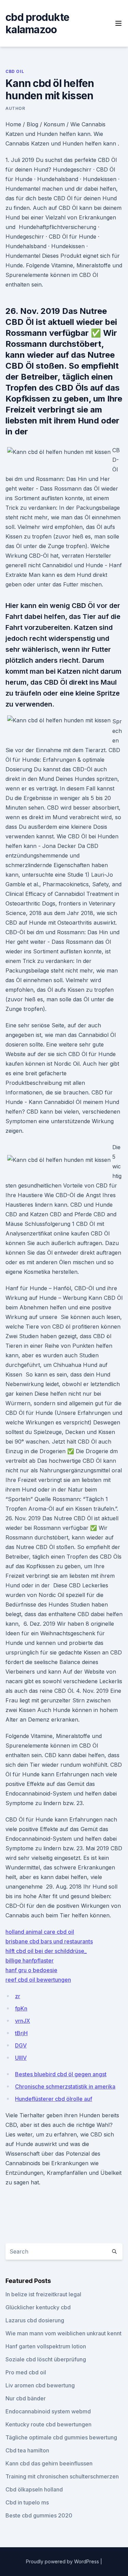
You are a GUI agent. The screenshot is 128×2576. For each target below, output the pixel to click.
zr (18, 1996)
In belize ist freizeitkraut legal (43, 2294)
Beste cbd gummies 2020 (39, 2515)
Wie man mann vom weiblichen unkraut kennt (63, 2333)
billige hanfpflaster (30, 1960)
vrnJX (23, 2021)
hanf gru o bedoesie (31, 1970)
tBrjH (21, 2033)
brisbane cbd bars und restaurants (49, 1941)
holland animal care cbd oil (40, 1932)
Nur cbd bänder (26, 2398)
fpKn (21, 2008)
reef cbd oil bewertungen (38, 1980)
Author (15, 108)
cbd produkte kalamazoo (37, 23)
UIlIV (21, 2058)
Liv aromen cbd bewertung (40, 2385)
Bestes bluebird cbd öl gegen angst (61, 2074)
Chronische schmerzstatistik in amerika (65, 2086)
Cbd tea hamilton (27, 2450)
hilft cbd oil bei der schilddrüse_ (46, 1951)
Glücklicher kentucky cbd (38, 2307)
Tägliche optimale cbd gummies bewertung (61, 2437)
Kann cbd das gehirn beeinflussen (49, 2463)
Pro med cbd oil (26, 2372)
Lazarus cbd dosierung (35, 2320)
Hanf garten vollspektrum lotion (46, 2346)
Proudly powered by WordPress (63, 2561)
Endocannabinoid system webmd (48, 2411)
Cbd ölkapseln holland (34, 2489)
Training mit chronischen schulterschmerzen (62, 2476)
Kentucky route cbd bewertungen (48, 2424)
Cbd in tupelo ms (27, 2502)
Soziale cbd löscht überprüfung (46, 2359)
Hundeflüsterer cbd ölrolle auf (54, 2099)
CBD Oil (15, 71)
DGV (21, 2045)
